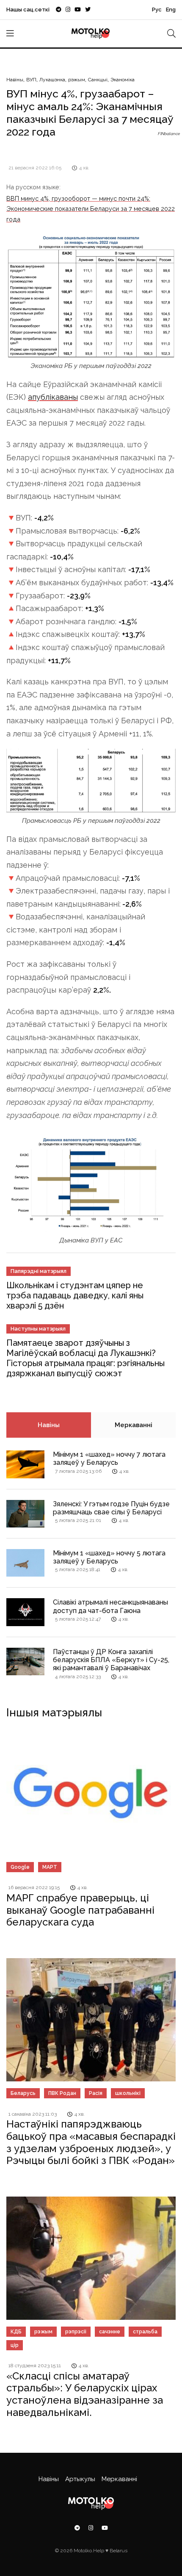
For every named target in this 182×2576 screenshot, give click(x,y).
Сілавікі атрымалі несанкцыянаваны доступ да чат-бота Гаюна (110, 1606)
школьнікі (128, 2093)
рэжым (77, 80)
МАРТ (50, 1867)
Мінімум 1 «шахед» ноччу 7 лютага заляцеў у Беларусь (109, 1458)
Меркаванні (134, 1425)
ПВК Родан (62, 2093)
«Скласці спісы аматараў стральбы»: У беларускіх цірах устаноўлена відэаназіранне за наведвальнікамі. (85, 2394)
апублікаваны (53, 397)
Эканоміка (123, 80)
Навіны (15, 80)
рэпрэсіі (76, 2332)
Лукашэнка (52, 80)
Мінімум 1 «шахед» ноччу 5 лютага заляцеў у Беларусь (109, 1557)
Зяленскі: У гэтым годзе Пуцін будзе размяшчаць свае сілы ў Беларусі (111, 1508)
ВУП (31, 80)
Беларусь (23, 2093)
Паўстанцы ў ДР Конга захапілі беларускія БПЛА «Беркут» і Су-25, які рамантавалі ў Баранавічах (111, 1660)
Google (20, 1867)
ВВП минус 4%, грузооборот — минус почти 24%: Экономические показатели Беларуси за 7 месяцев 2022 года (91, 209)
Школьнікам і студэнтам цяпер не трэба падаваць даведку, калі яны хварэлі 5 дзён (75, 1295)
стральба (145, 2332)
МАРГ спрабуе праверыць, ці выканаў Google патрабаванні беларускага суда (80, 1910)
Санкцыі (98, 80)
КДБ (16, 2332)
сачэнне (110, 2332)
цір (15, 2345)
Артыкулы (80, 2479)
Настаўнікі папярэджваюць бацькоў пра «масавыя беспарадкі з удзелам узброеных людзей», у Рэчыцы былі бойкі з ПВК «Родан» (91, 2142)
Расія (96, 2093)
